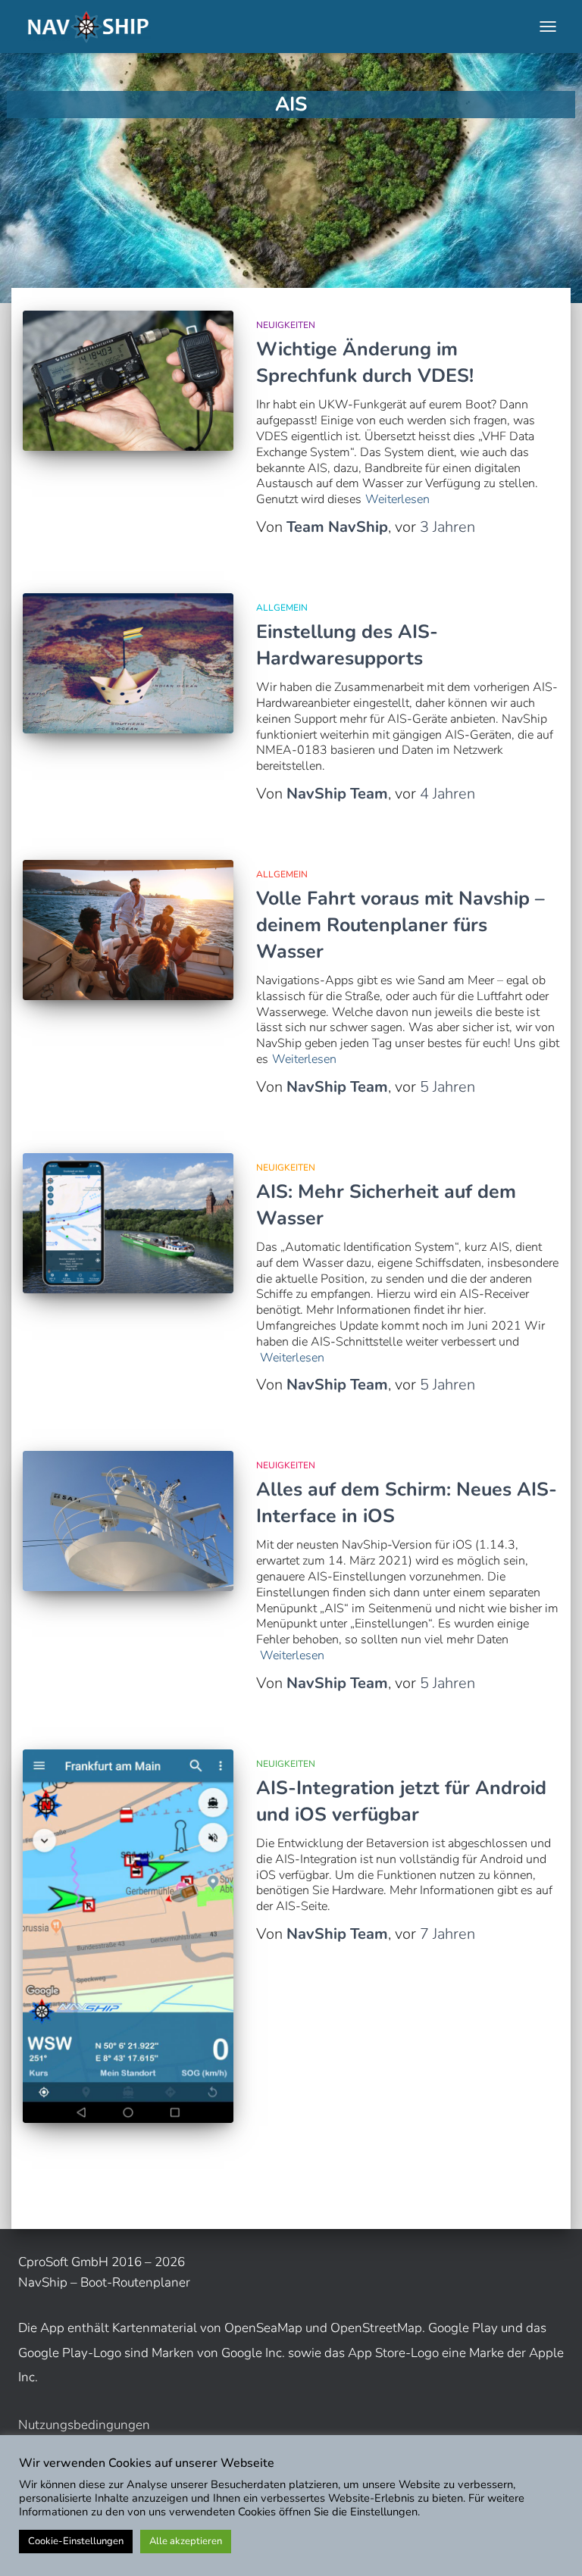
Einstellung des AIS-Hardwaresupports (347, 645)
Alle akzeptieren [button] (186, 2541)
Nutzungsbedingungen (84, 2425)
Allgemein (282, 608)
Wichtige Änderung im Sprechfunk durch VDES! (365, 363)
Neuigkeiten (286, 325)
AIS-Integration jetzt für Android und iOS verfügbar (401, 1801)
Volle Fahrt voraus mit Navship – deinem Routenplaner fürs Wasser (401, 925)
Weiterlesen (397, 500)
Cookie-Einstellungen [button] (76, 2541)
